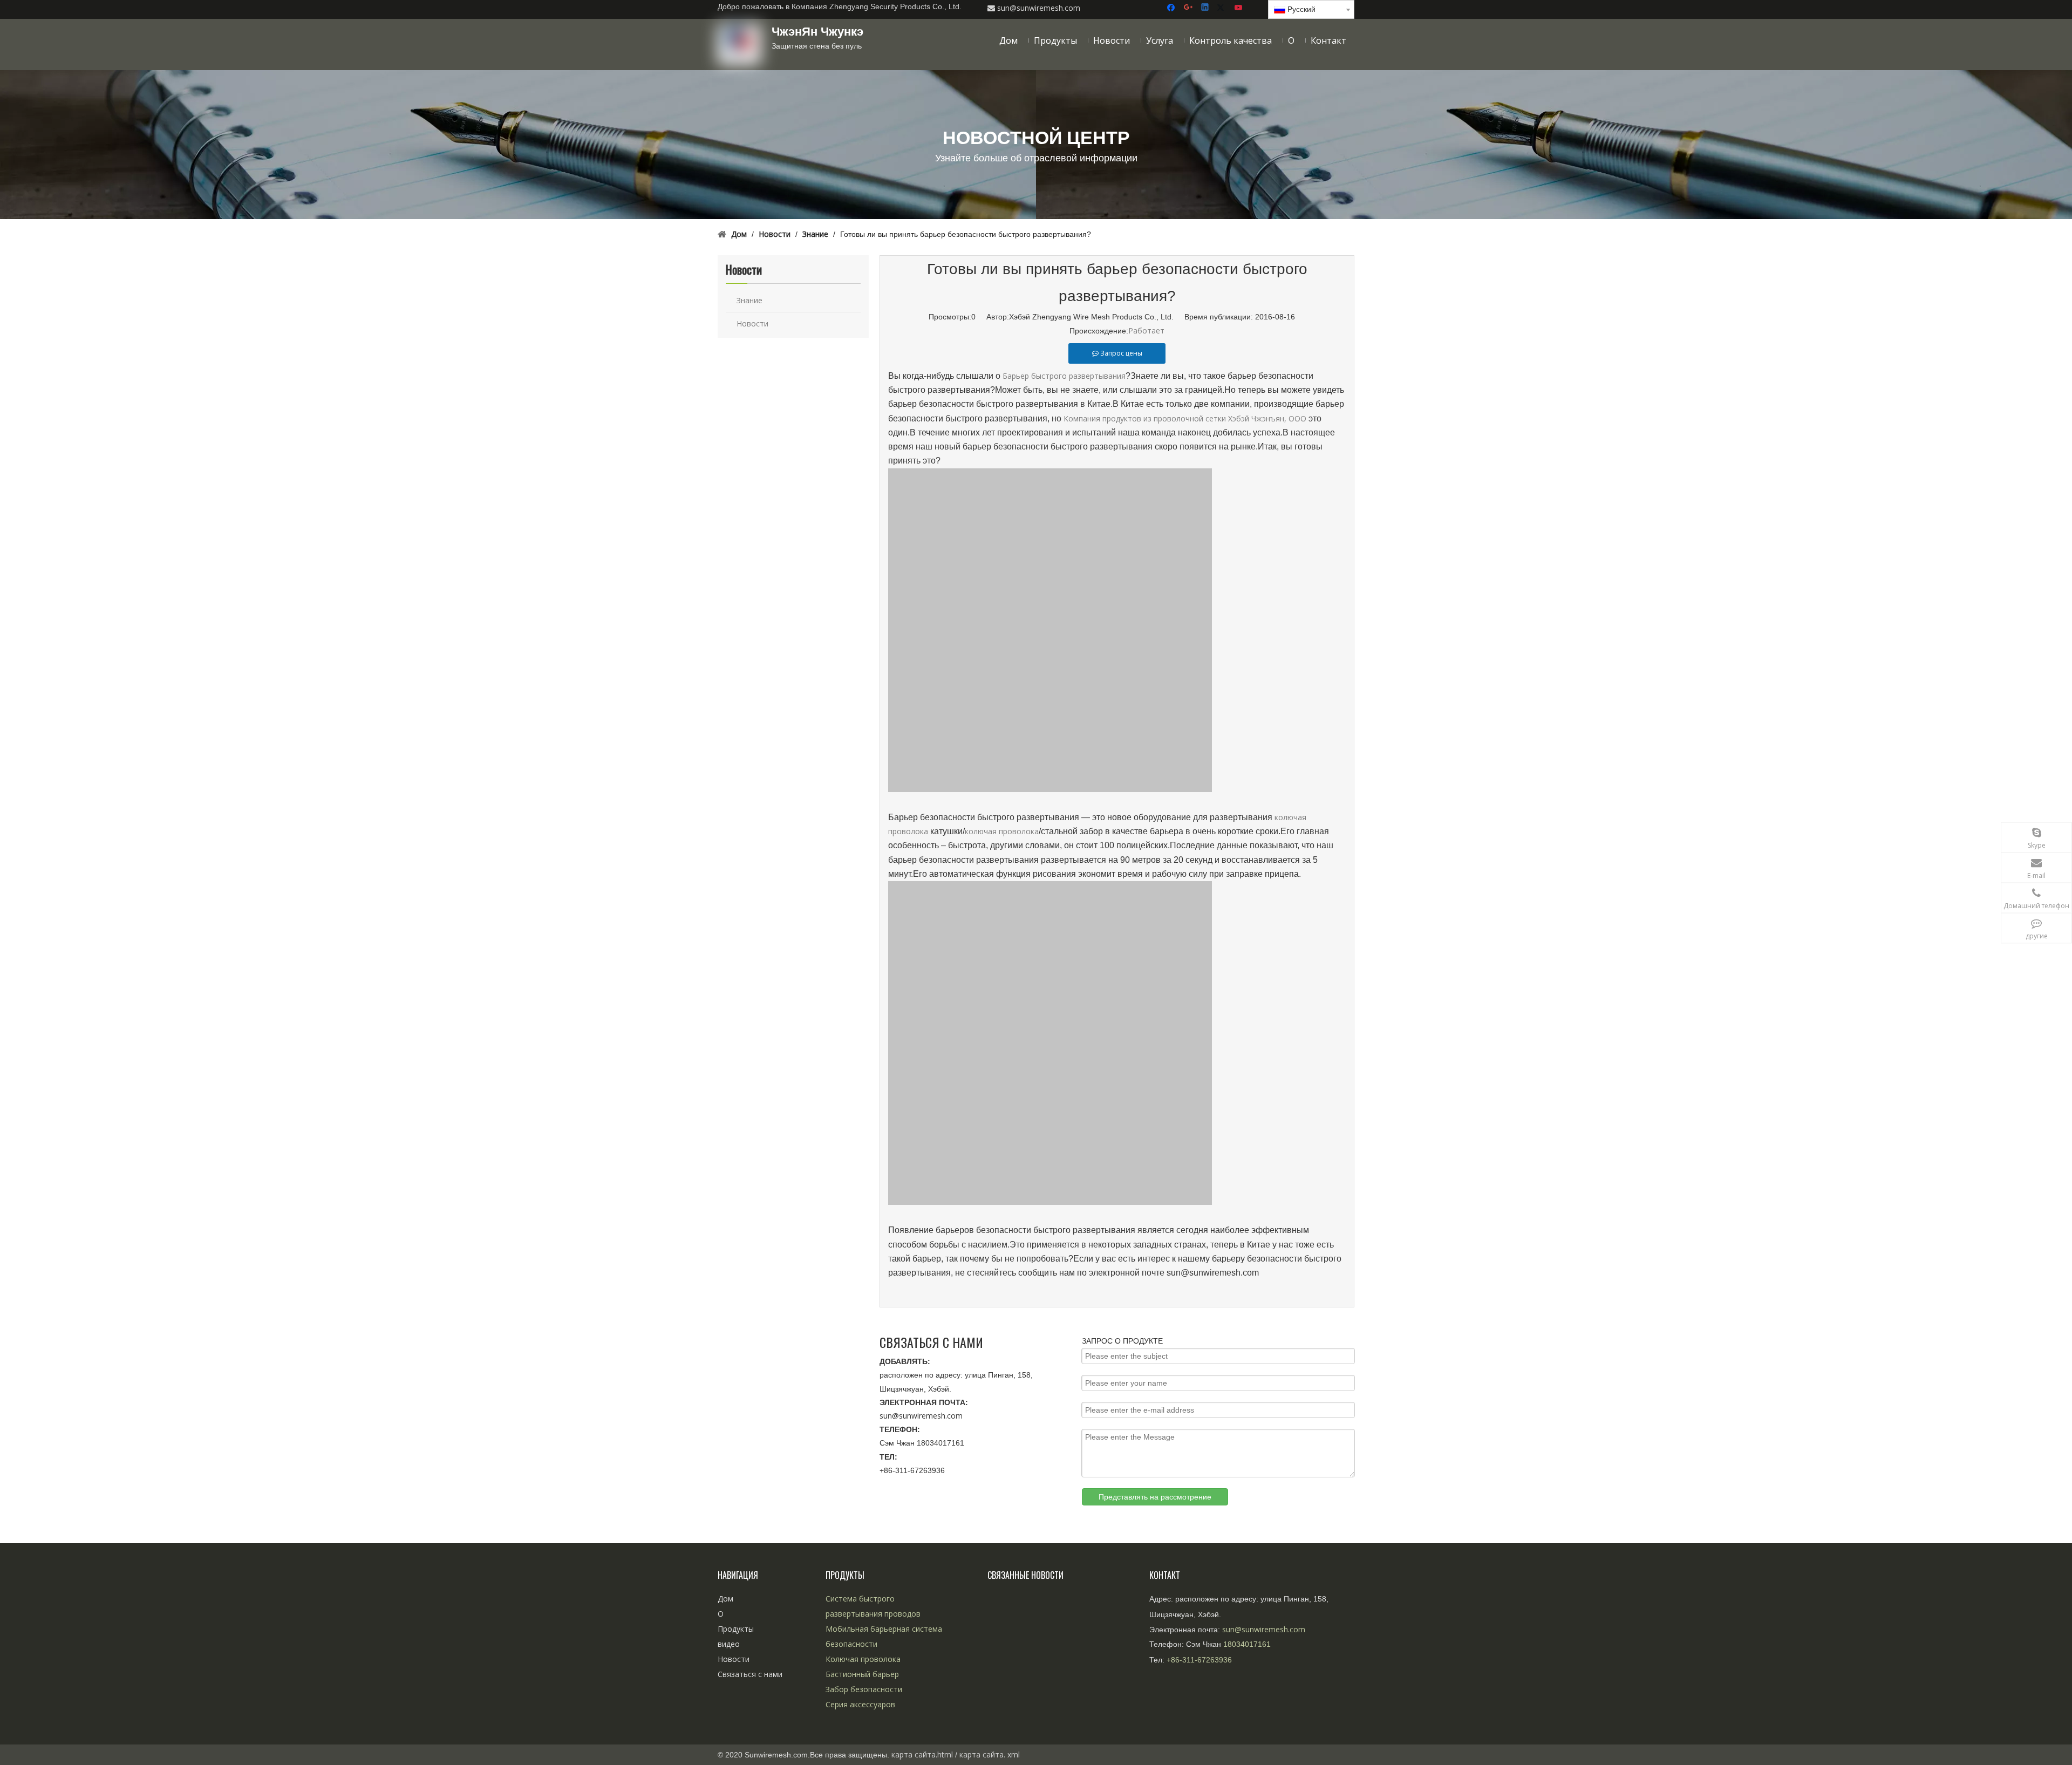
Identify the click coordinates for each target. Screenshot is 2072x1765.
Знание (749, 300)
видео (729, 1644)
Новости (752, 323)
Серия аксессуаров (860, 1704)
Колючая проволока (863, 1659)
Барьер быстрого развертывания (1064, 376)
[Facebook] (1172, 8)
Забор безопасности (864, 1689)
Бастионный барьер (862, 1674)
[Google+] (1189, 8)
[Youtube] (1239, 8)
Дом (725, 1599)
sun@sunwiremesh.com (921, 1416)
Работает (1146, 330)
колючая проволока (1002, 831)
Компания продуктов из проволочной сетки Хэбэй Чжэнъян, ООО (1185, 418)
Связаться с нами (750, 1674)
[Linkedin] (1206, 8)
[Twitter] (1222, 8)
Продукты (736, 1629)
